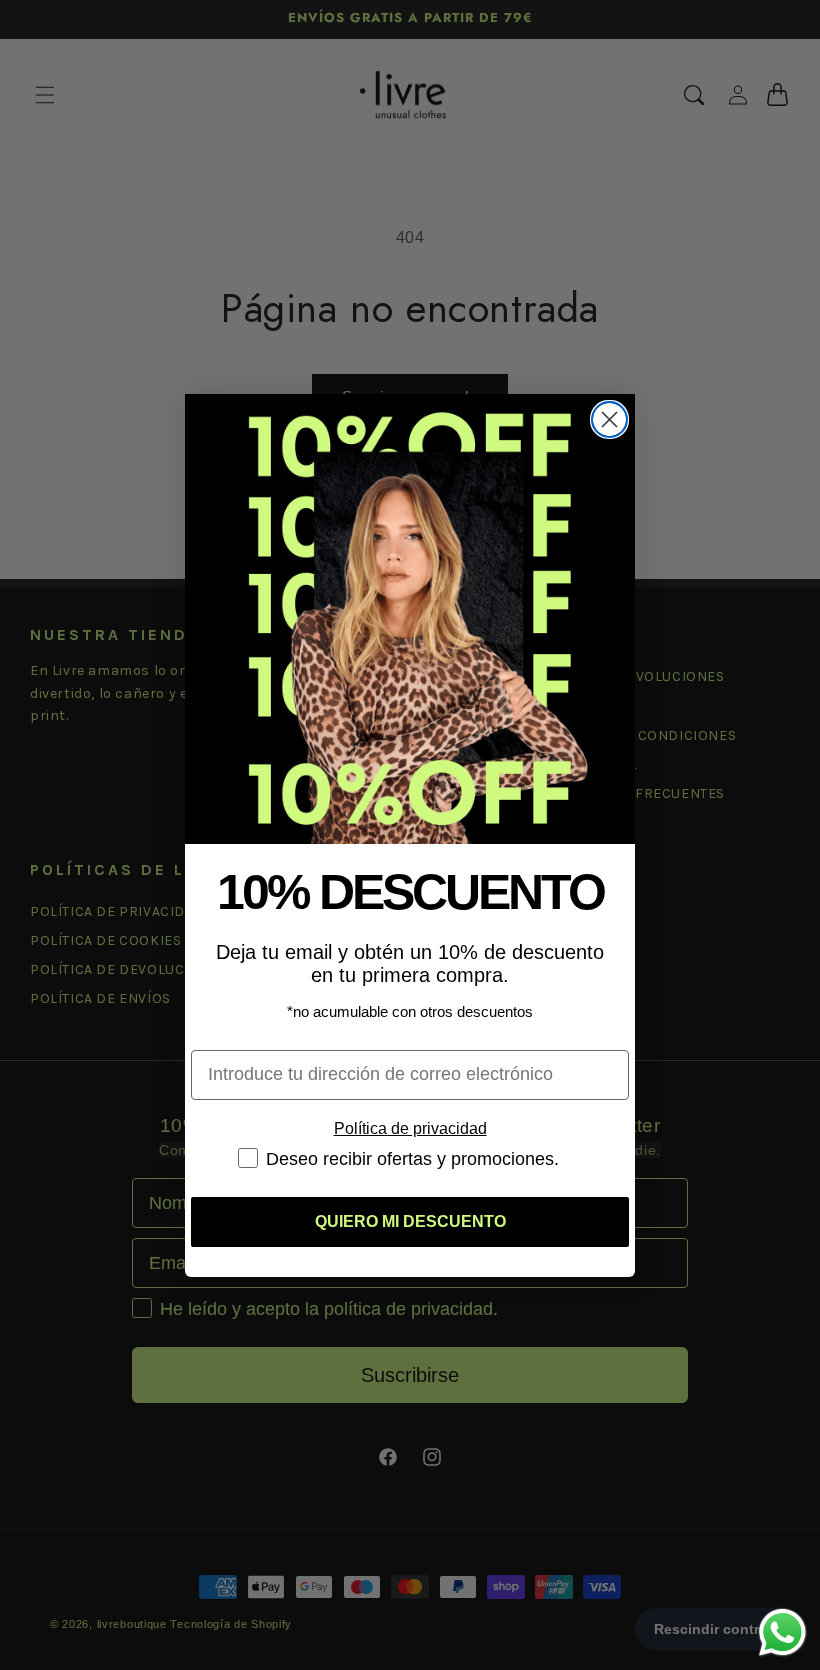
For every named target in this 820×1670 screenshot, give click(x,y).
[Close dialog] (609, 419)
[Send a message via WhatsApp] (782, 1632)
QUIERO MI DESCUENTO (410, 1221)
